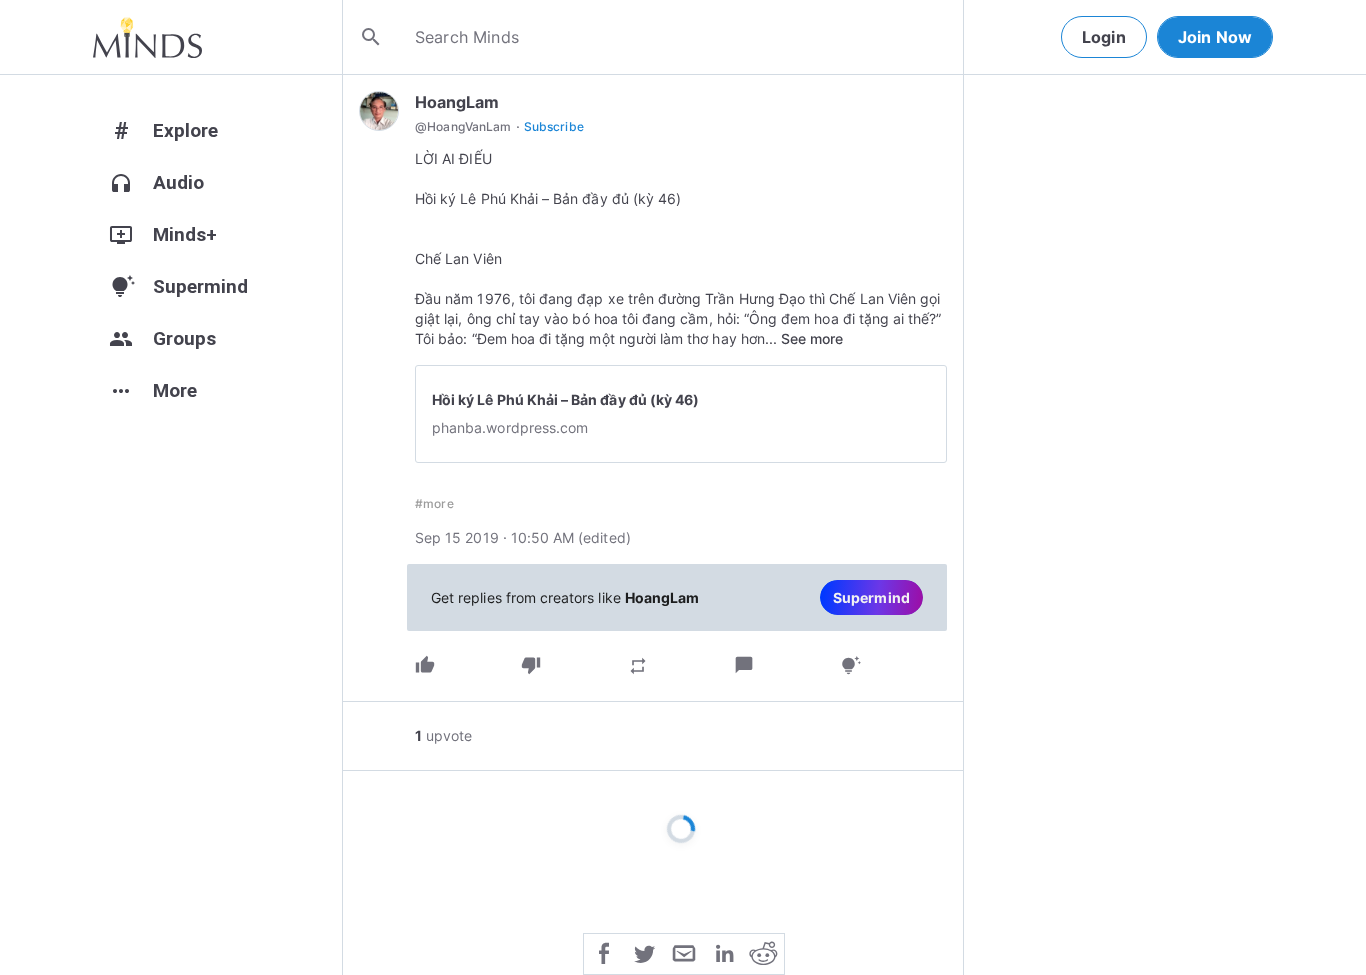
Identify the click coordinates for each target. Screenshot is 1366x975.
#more (434, 503)
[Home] (147, 37)
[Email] (684, 952)
